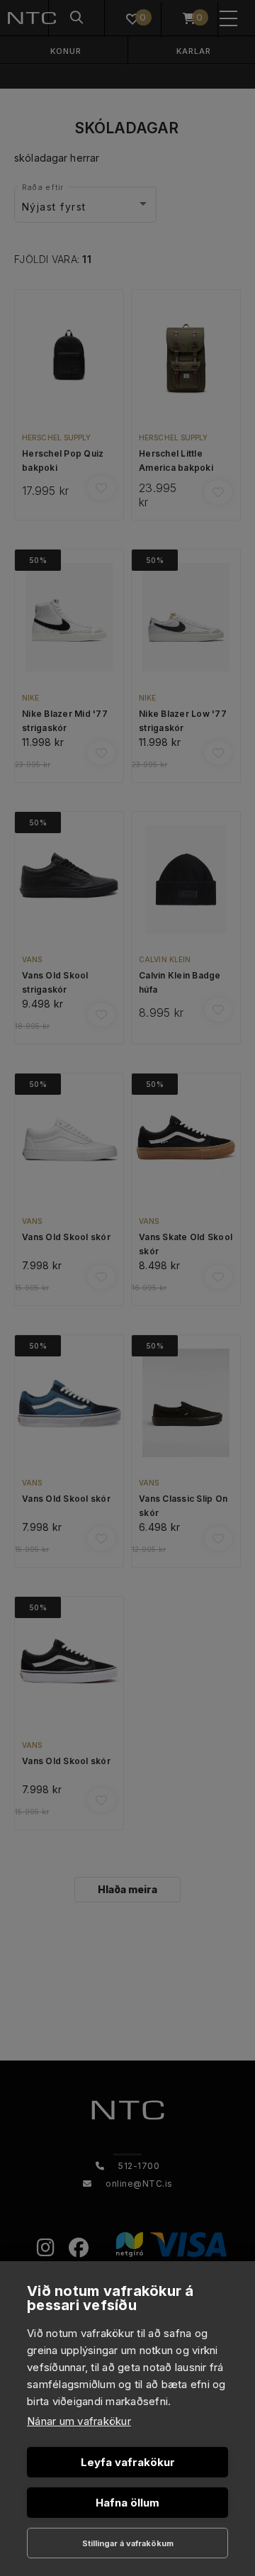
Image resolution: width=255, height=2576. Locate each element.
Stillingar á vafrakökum (128, 2543)
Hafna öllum (127, 2503)
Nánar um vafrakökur (79, 2421)
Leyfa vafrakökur (128, 2462)
